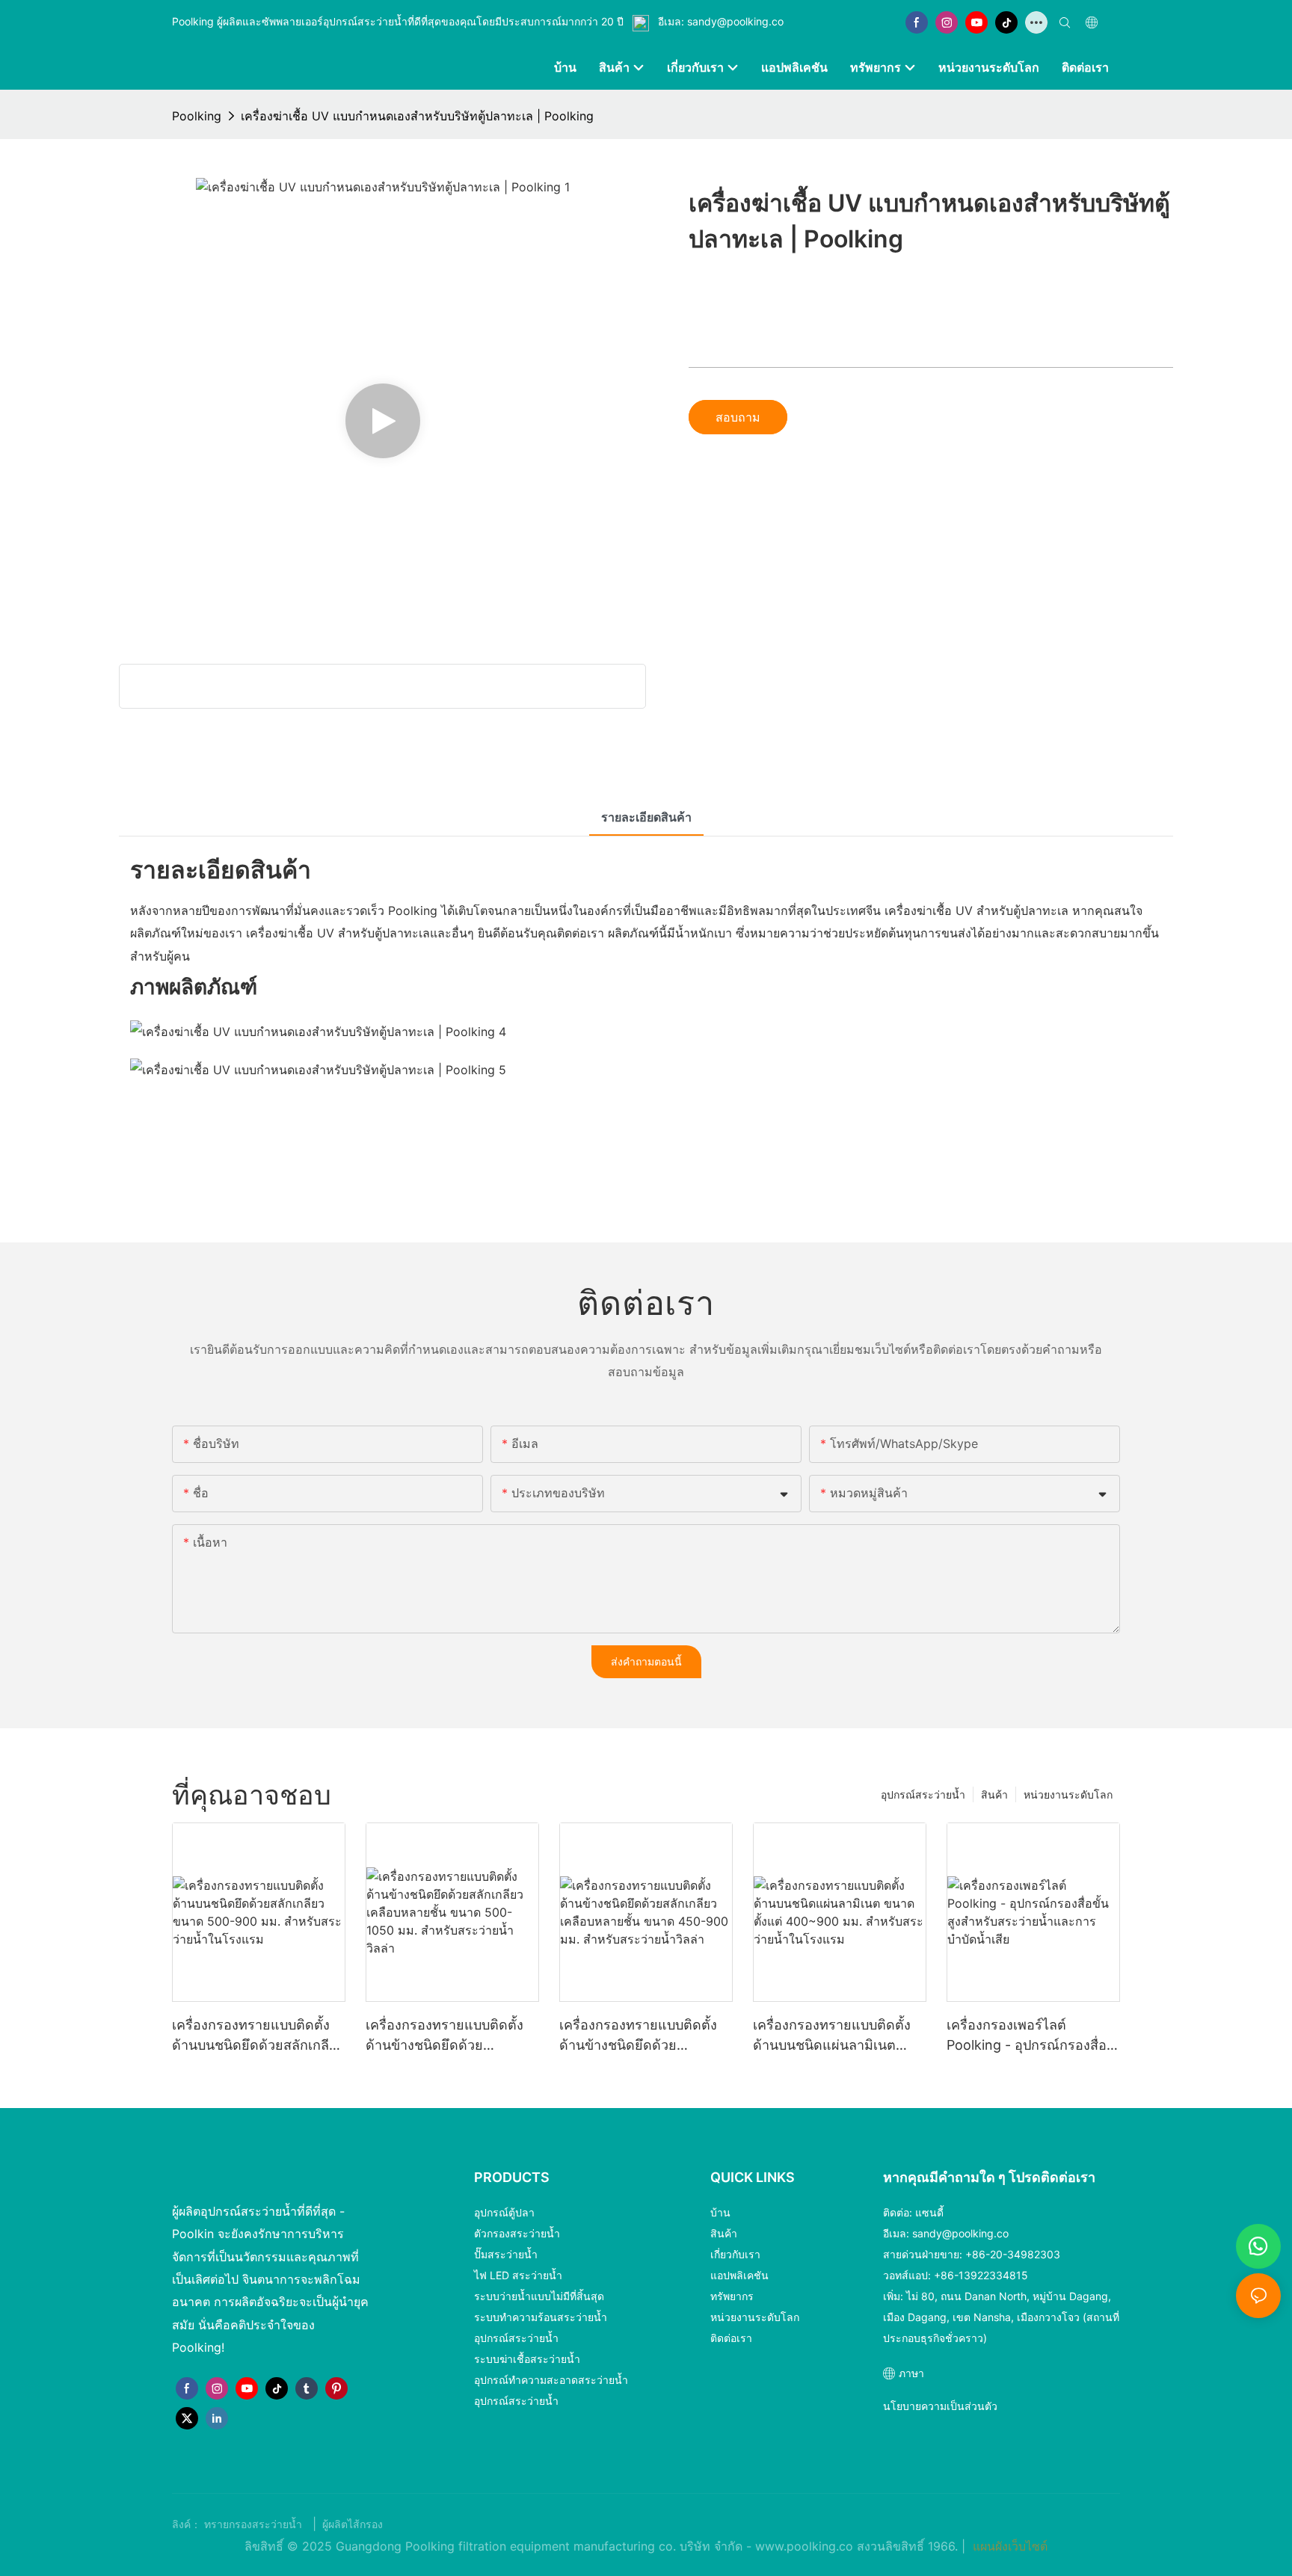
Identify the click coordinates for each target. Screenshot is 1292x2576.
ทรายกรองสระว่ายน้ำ (255, 2524)
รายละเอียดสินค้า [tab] (646, 817)
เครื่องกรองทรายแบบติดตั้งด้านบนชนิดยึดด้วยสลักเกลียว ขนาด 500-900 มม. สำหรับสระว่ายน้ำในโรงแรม (258, 2036)
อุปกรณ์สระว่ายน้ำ (923, 1794)
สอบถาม (738, 417)
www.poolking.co (806, 2546)
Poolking (197, 116)
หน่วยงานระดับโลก (1068, 1794)
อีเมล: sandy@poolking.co (719, 21)
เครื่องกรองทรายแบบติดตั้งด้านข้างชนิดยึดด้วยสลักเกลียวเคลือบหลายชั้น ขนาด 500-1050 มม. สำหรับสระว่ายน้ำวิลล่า (450, 2036)
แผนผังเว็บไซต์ (1008, 2546)
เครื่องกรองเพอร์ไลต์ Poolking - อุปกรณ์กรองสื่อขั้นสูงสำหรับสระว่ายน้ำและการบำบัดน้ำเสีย (1027, 2036)
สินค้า (994, 1794)
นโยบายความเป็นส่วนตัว (940, 2406)
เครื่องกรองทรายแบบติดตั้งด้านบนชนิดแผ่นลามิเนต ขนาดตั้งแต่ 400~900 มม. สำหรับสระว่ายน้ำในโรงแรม (836, 2036)
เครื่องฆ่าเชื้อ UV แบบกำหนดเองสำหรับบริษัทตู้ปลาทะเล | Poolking (417, 116)
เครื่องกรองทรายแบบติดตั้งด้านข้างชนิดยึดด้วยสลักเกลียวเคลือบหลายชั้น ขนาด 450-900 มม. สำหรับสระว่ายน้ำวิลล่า (641, 2036)
